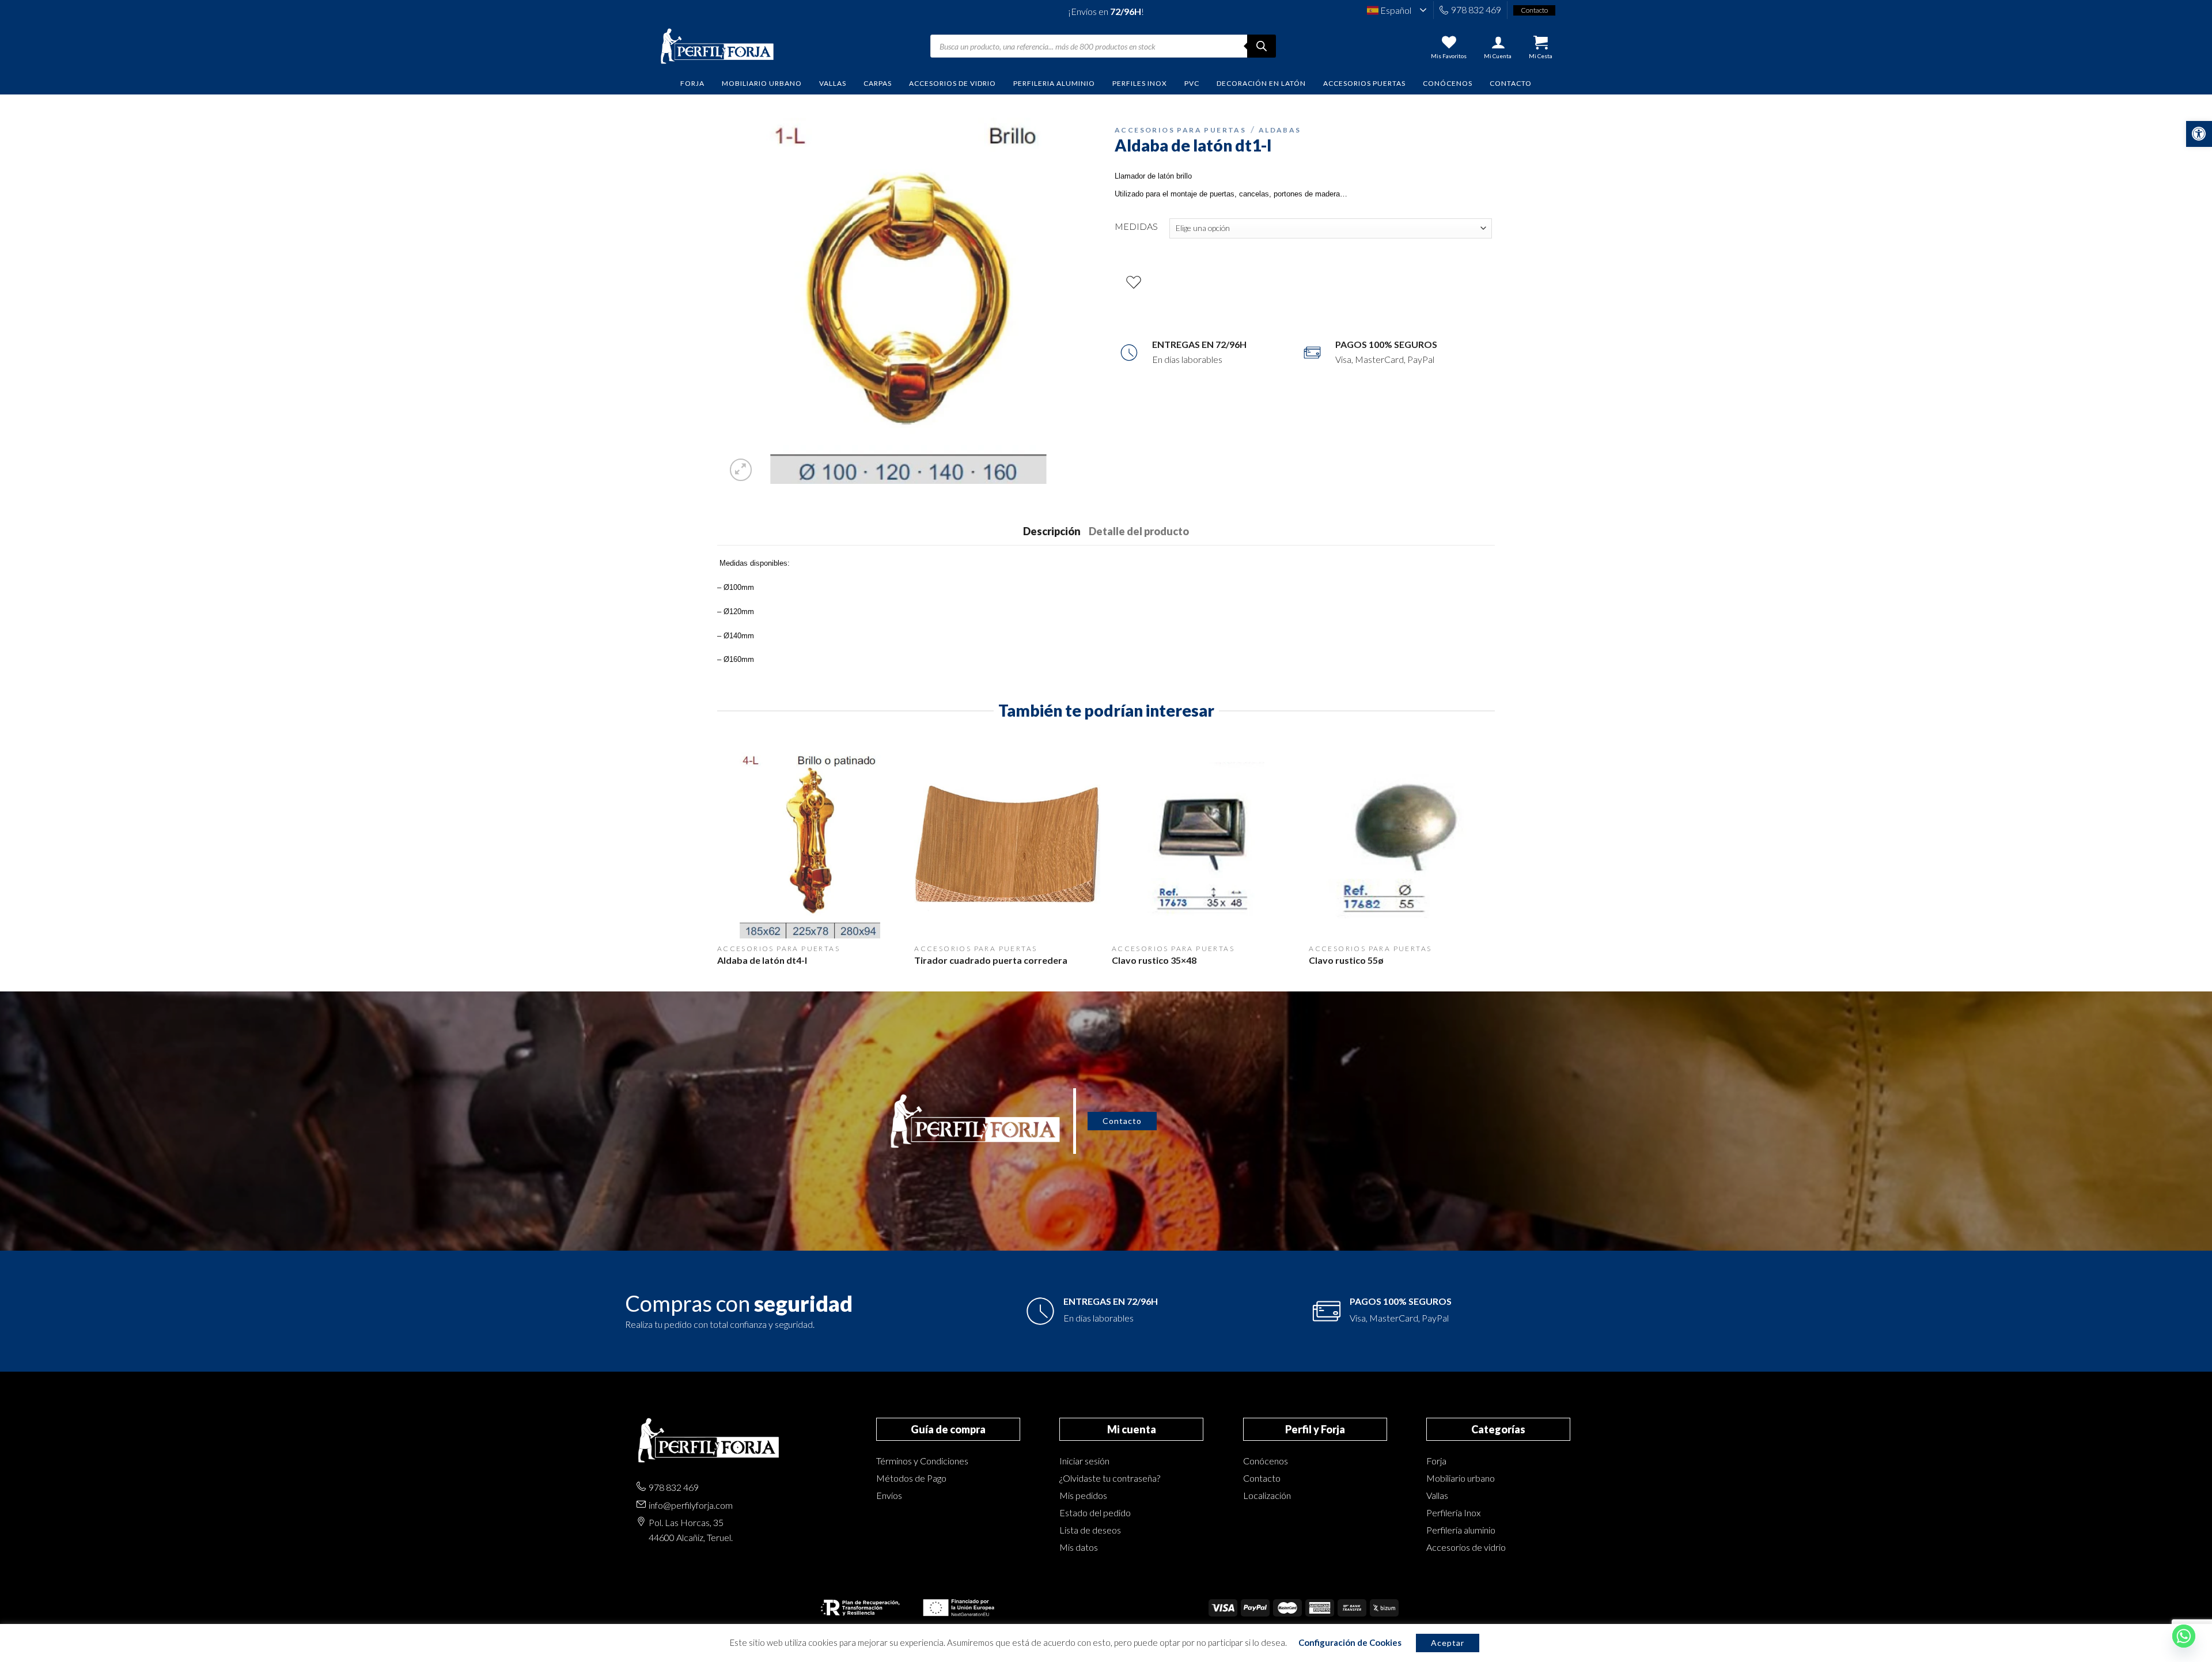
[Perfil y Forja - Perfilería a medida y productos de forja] (717, 46)
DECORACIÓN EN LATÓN (1261, 83)
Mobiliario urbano (1461, 1478)
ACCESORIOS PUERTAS (1364, 83)
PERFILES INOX (1140, 83)
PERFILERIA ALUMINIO (1054, 83)
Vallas (1437, 1495)
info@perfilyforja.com (691, 1505)
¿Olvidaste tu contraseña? (1110, 1478)
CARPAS (878, 83)
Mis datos (1079, 1547)
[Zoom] (741, 470)
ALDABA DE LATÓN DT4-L (762, 960)
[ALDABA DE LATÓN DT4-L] (810, 845)
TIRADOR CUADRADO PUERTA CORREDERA (991, 960)
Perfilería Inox (1453, 1513)
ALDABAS (1280, 130)
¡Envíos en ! (1106, 11)
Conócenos (1448, 83)
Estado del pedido (1095, 1513)
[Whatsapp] (2184, 1636)
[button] (2199, 134)
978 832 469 (1476, 10)
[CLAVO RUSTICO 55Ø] (1402, 845)
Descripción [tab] (1052, 531)
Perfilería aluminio (1461, 1530)
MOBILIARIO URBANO (762, 83)
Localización (1267, 1495)
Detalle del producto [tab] (1139, 531)
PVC (1192, 83)
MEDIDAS (1136, 226)
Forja (1436, 1461)
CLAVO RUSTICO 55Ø (1346, 960)
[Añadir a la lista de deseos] (1134, 282)
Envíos (889, 1495)
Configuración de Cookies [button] (1350, 1642)
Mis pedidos (1083, 1495)
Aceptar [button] (1448, 1643)
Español (1395, 10)
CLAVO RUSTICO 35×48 (1154, 960)
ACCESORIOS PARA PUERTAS (1180, 130)
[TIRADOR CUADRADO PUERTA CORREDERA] (1007, 845)
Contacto (1511, 83)
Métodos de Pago (911, 1478)
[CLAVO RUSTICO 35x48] (1205, 845)
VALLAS (833, 83)
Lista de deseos (1090, 1530)
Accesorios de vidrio (1466, 1547)
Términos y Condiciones (922, 1461)
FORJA (692, 83)
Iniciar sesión (1084, 1461)
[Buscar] (1262, 46)
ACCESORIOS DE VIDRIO (952, 83)
